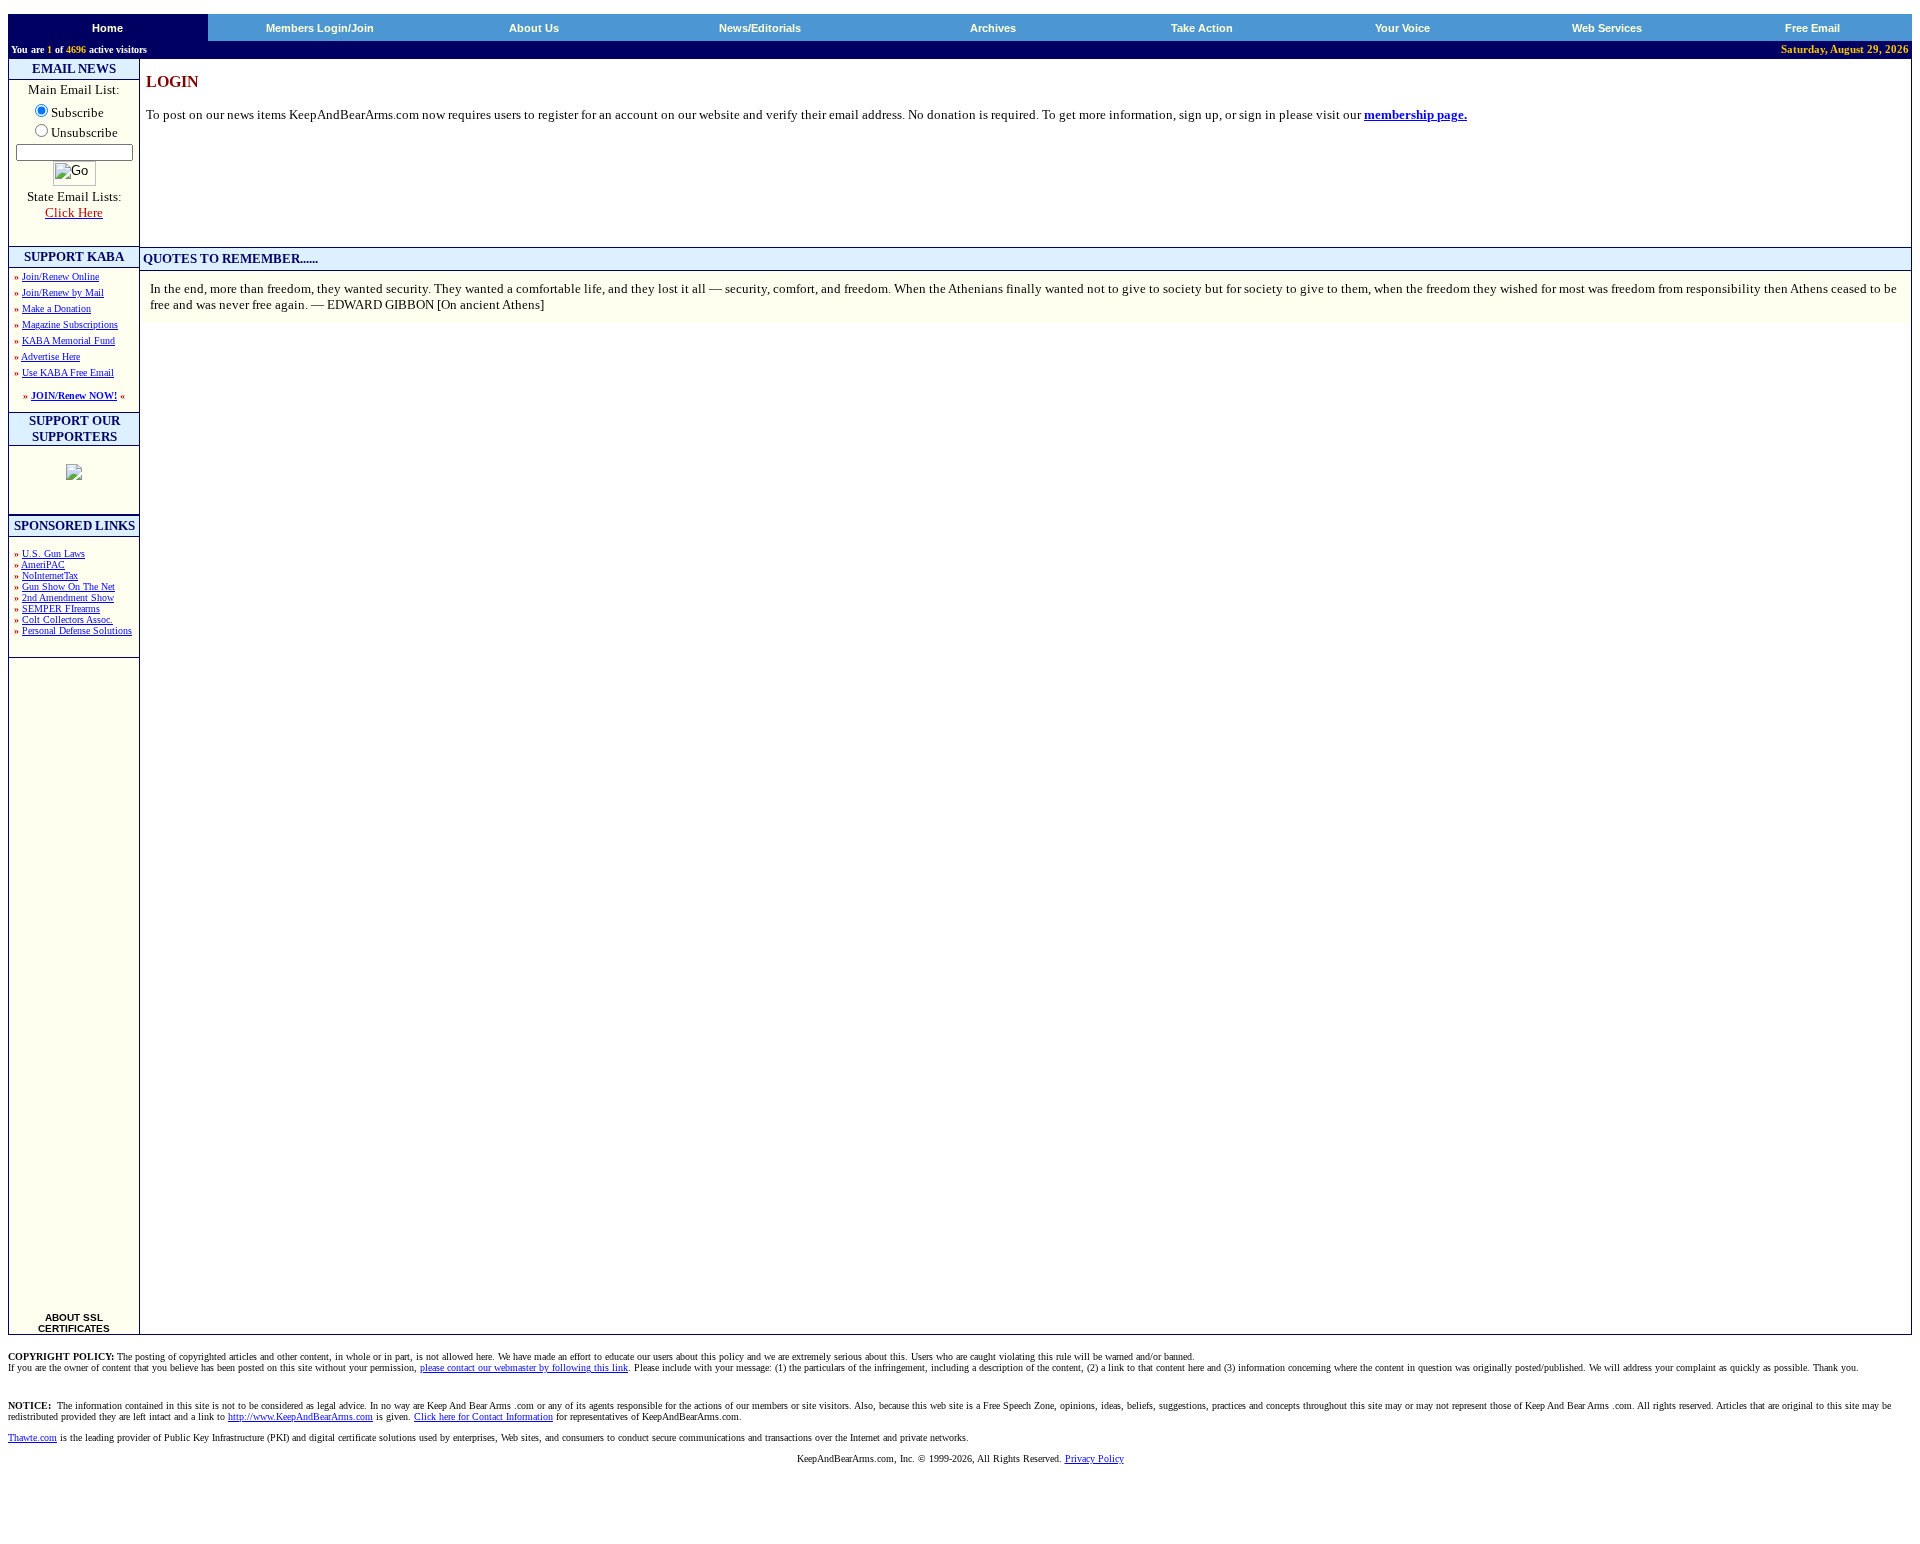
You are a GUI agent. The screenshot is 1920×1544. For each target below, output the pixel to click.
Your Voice (1402, 28)
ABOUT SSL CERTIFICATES (74, 1323)
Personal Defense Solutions (77, 630)
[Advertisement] (74, 976)
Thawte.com (32, 1437)
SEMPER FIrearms (61, 608)
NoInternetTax (50, 575)
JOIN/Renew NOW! (74, 395)
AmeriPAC (43, 564)
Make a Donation (56, 308)
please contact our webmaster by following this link (524, 1367)
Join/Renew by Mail (63, 292)
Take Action (1202, 28)
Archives (993, 28)
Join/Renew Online (60, 276)
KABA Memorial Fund (68, 340)
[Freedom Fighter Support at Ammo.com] (74, 474)
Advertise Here (50, 356)
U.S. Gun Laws (53, 553)
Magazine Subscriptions (70, 324)
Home (107, 28)
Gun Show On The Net (68, 586)
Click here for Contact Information (483, 1416)
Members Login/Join (320, 28)
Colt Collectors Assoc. (67, 619)
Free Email (1812, 28)
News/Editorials (760, 28)
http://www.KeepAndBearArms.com (300, 1416)
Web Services (1607, 28)
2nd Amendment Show (68, 597)
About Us (534, 28)
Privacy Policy (1094, 1458)
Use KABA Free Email (68, 372)
